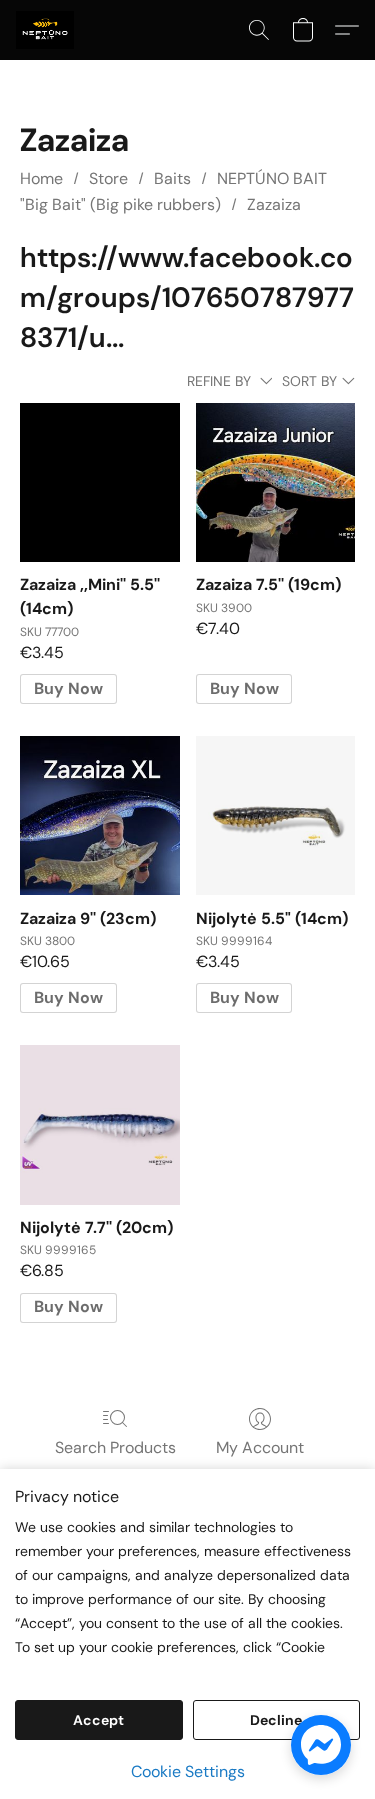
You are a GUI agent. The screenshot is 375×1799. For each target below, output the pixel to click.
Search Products (115, 1447)
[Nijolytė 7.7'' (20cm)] (99, 1124)
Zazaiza (274, 204)
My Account (260, 1447)
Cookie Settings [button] (188, 1771)
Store (108, 178)
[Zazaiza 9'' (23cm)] (99, 815)
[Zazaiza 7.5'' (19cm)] (275, 482)
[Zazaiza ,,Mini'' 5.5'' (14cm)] (99, 482)
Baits (172, 178)
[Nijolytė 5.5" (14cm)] (275, 815)
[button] (46, 30)
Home (41, 178)
